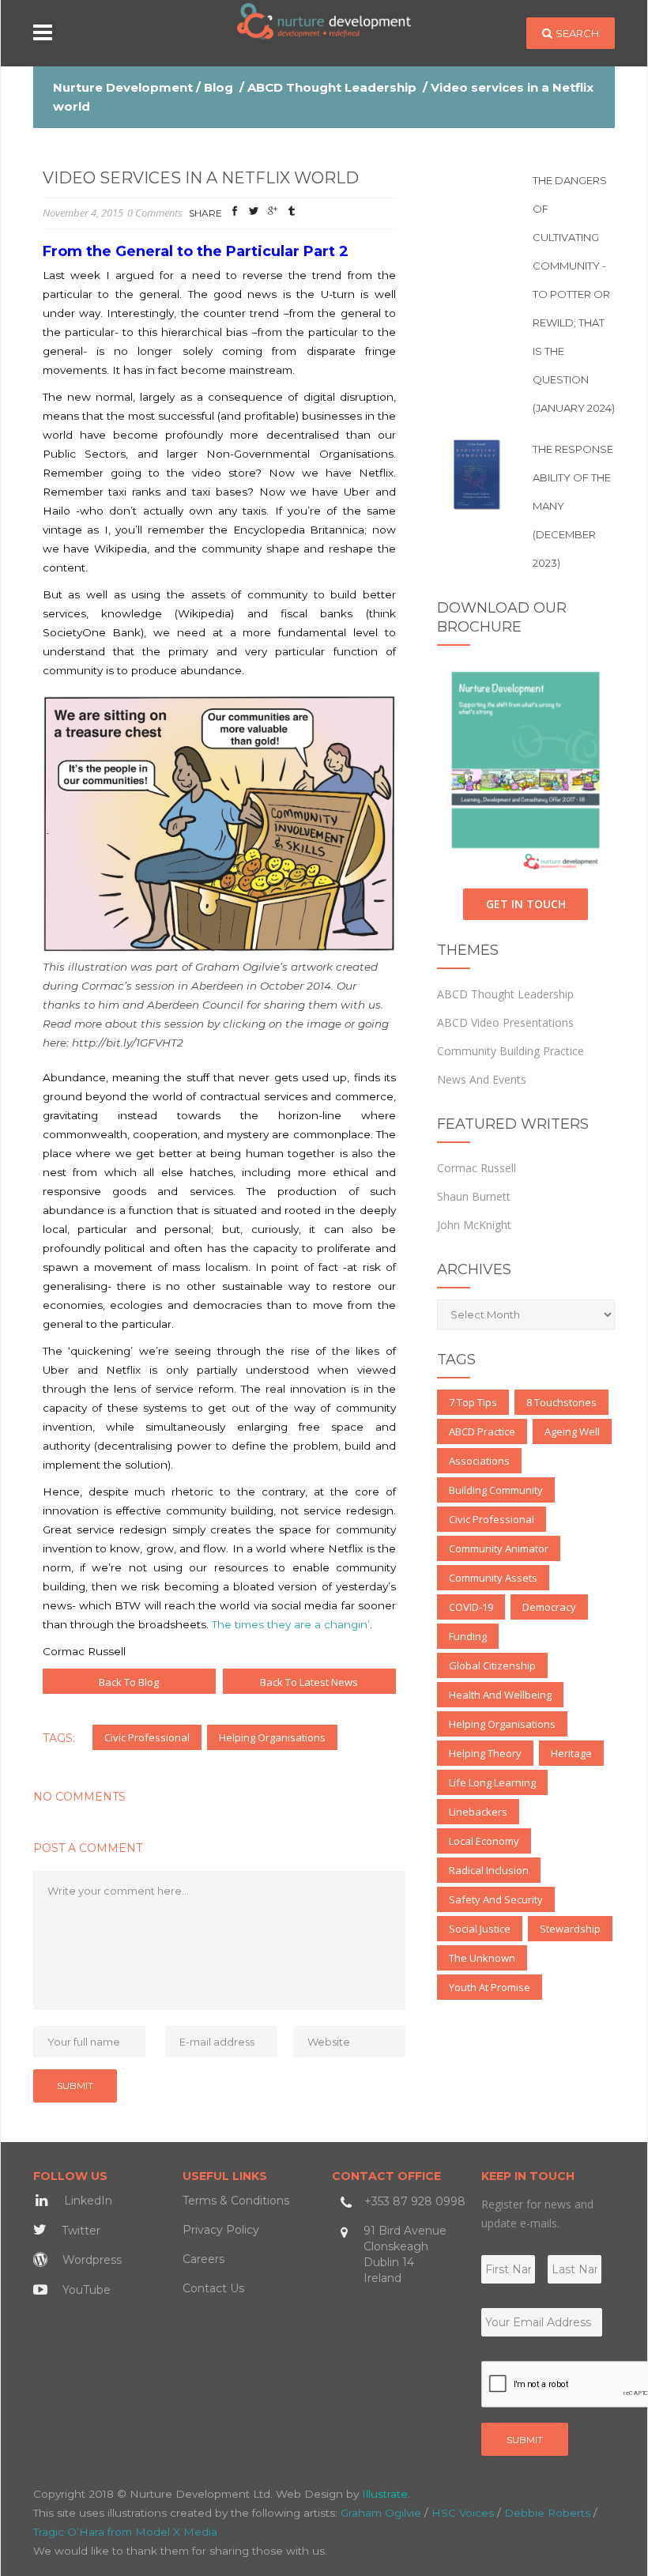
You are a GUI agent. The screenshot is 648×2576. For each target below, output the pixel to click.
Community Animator (499, 1548)
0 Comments (155, 213)
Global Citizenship (492, 1665)
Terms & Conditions (236, 2201)
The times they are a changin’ (291, 1624)
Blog (219, 87)
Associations (479, 1461)
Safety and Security (496, 1899)
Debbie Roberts (547, 2513)
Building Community (496, 1490)
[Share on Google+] (273, 214)
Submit (525, 2440)
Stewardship (570, 1929)
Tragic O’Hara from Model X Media (125, 2532)
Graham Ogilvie (381, 2513)
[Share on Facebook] (235, 214)
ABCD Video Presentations (505, 1022)
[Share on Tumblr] (292, 214)
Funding (468, 1636)
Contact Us (213, 2288)
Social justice (480, 1929)
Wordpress (90, 2260)
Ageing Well (572, 1431)
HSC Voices (463, 2513)
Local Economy (484, 1841)
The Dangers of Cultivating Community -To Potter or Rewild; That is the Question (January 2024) (574, 294)
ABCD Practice (482, 1431)
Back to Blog (129, 1682)
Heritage (571, 1753)
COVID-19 (471, 1607)
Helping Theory (485, 1753)
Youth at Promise (490, 1987)
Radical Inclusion (489, 1870)
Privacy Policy (221, 2230)
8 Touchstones (561, 1402)
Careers (203, 2259)
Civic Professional (147, 1737)
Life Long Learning (492, 1782)
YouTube (85, 2290)
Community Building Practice (510, 1051)
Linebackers (478, 1812)
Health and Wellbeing (500, 1695)
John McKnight (474, 1225)
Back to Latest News (309, 1682)
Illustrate (385, 2494)
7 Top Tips (473, 1402)
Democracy (549, 1607)
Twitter (79, 2231)
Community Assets (493, 1578)
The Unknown (482, 1958)
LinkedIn (87, 2201)
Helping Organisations (272, 1737)
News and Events (482, 1079)
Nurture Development (123, 87)
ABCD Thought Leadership (332, 87)
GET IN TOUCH (526, 904)
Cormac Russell (477, 1168)
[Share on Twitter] (254, 214)
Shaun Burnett (474, 1196)
